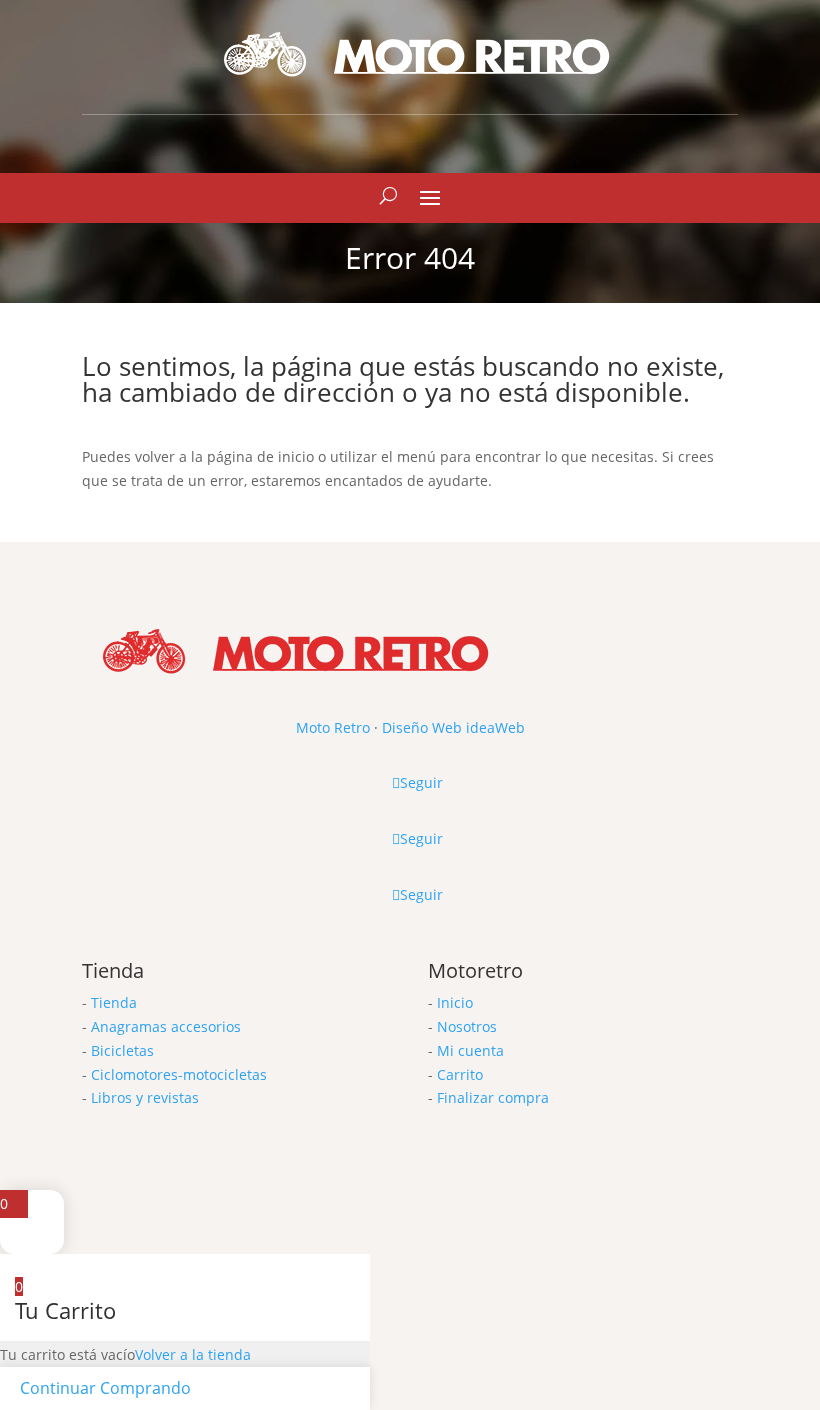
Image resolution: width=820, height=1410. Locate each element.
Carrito (460, 1074)
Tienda (114, 1002)
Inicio (455, 1002)
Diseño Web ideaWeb (453, 727)
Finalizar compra (493, 1097)
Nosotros (467, 1026)
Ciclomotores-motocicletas (179, 1074)
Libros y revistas (145, 1097)
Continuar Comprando (105, 1388)
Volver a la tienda (193, 1354)
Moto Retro (333, 727)
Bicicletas (122, 1050)
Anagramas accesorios (166, 1026)
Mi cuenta (470, 1050)
